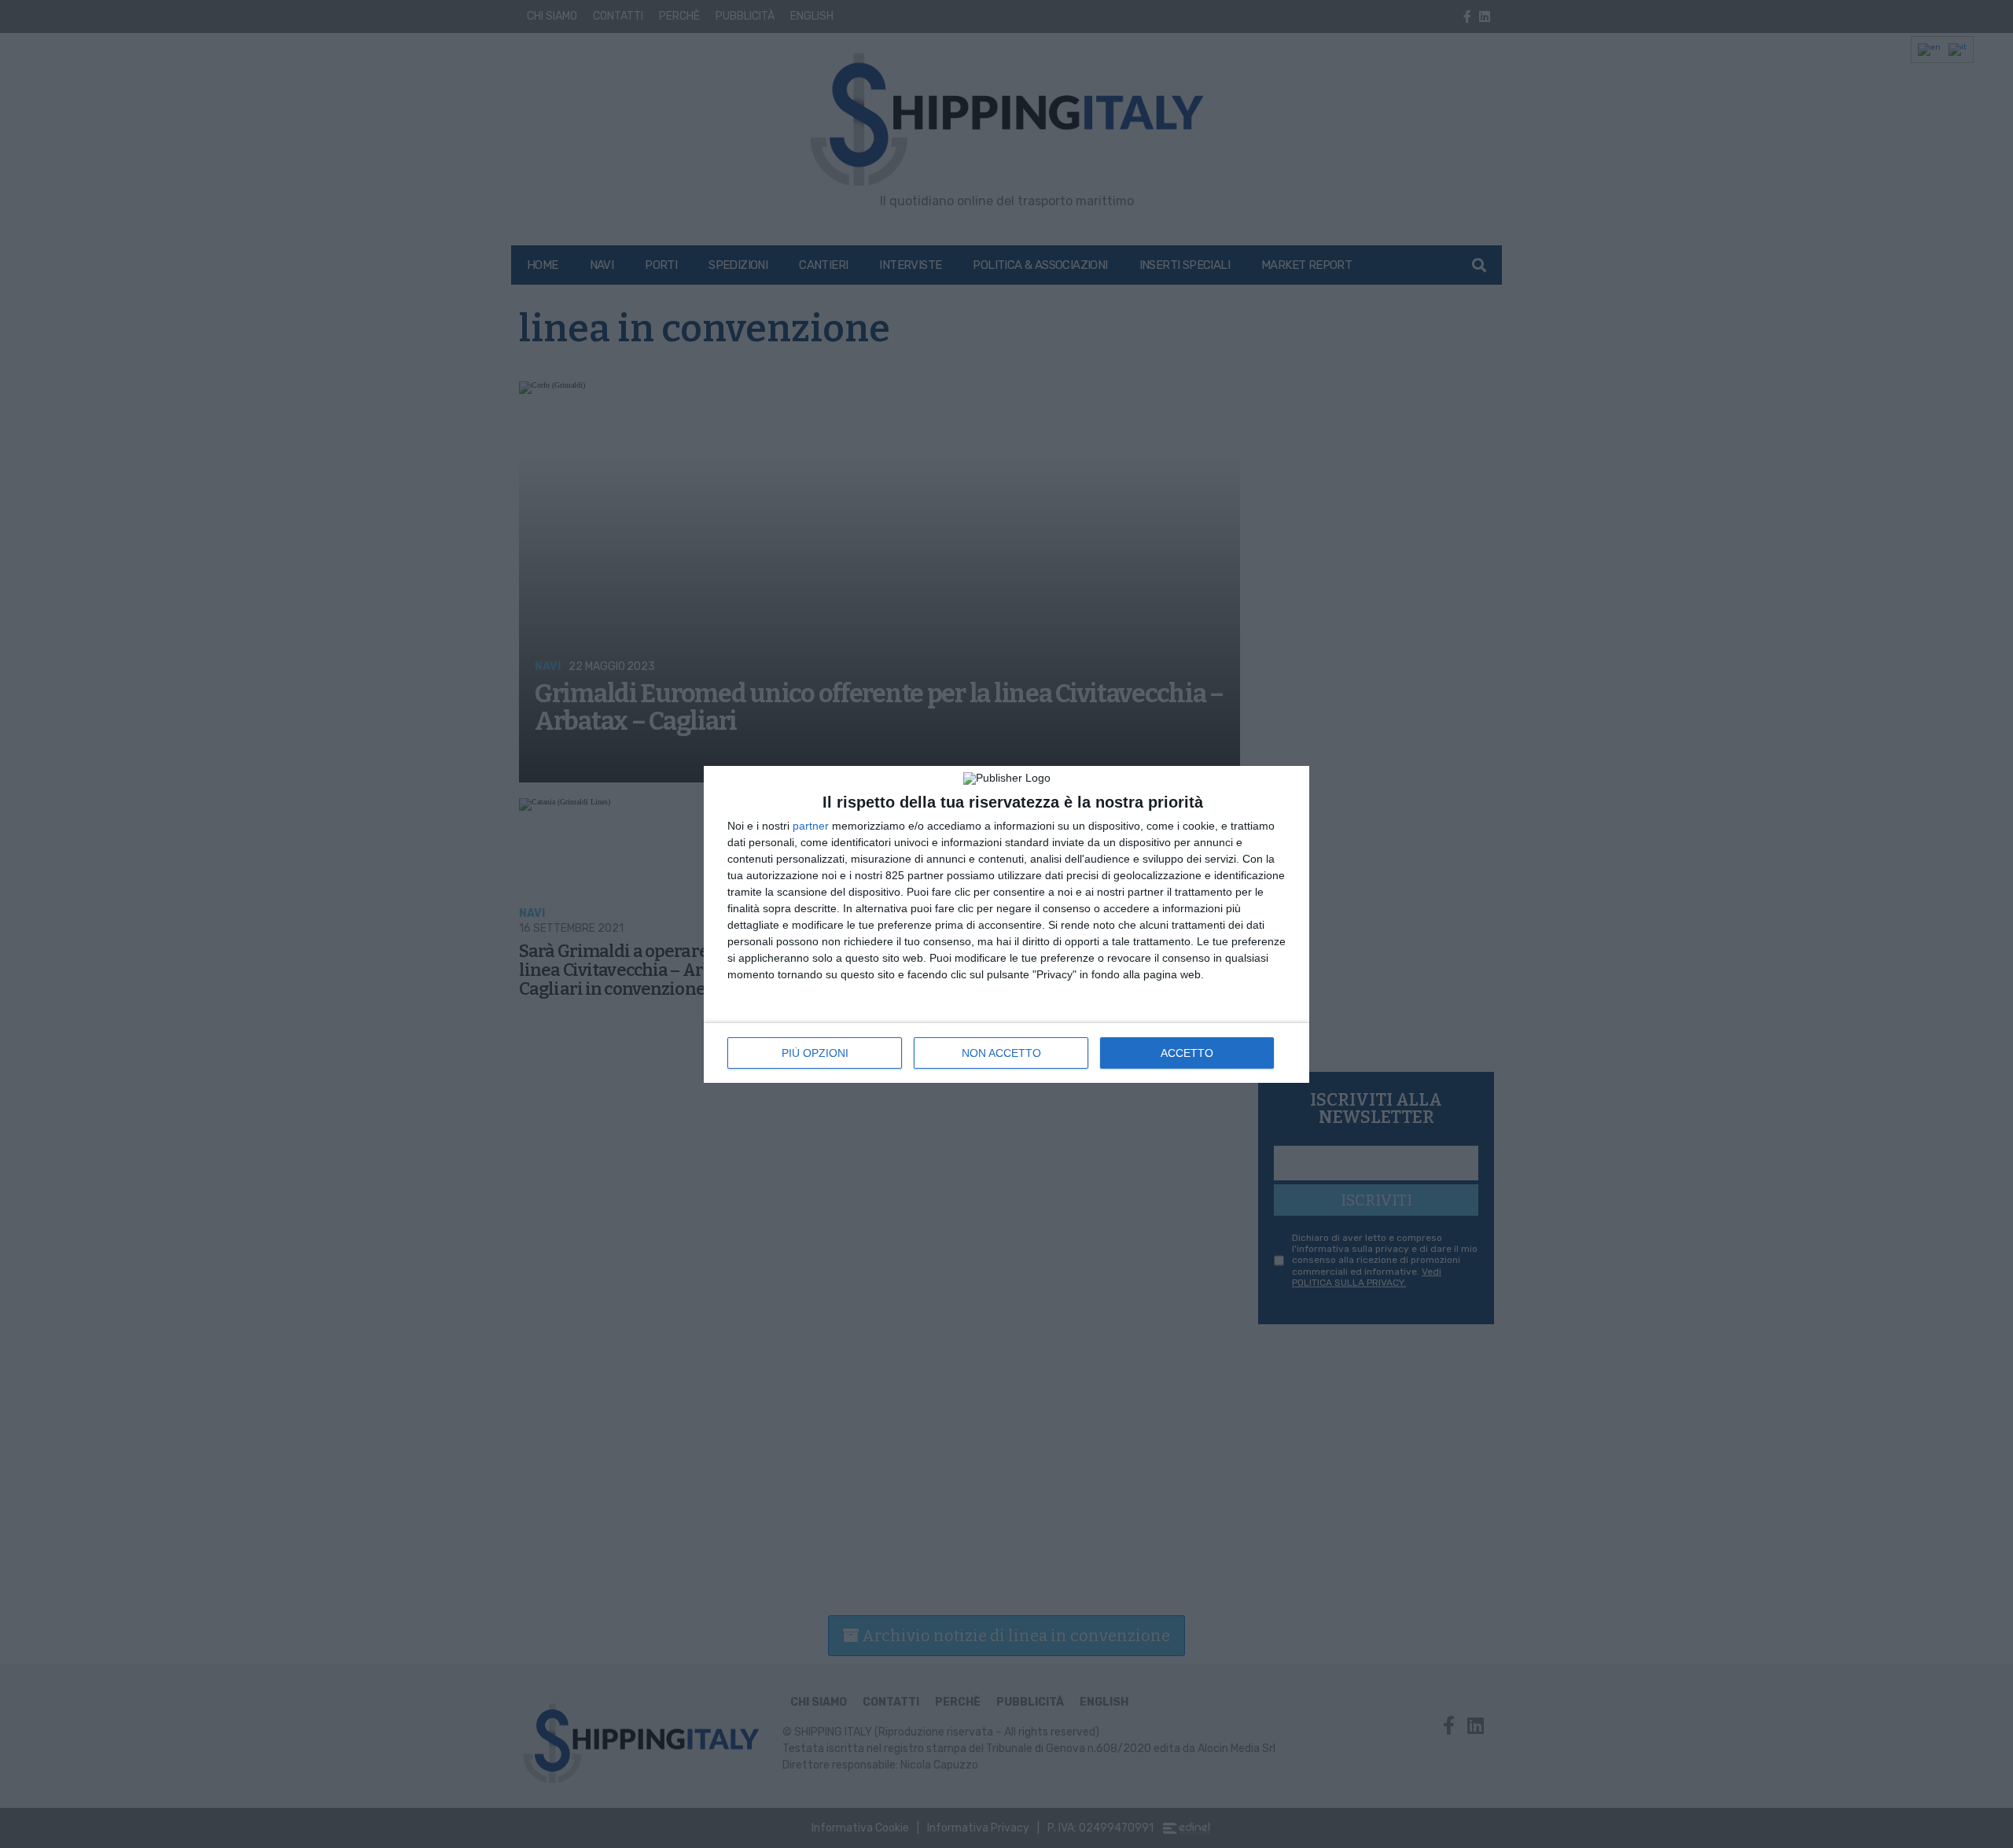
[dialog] (1006, 924)
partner (811, 826)
